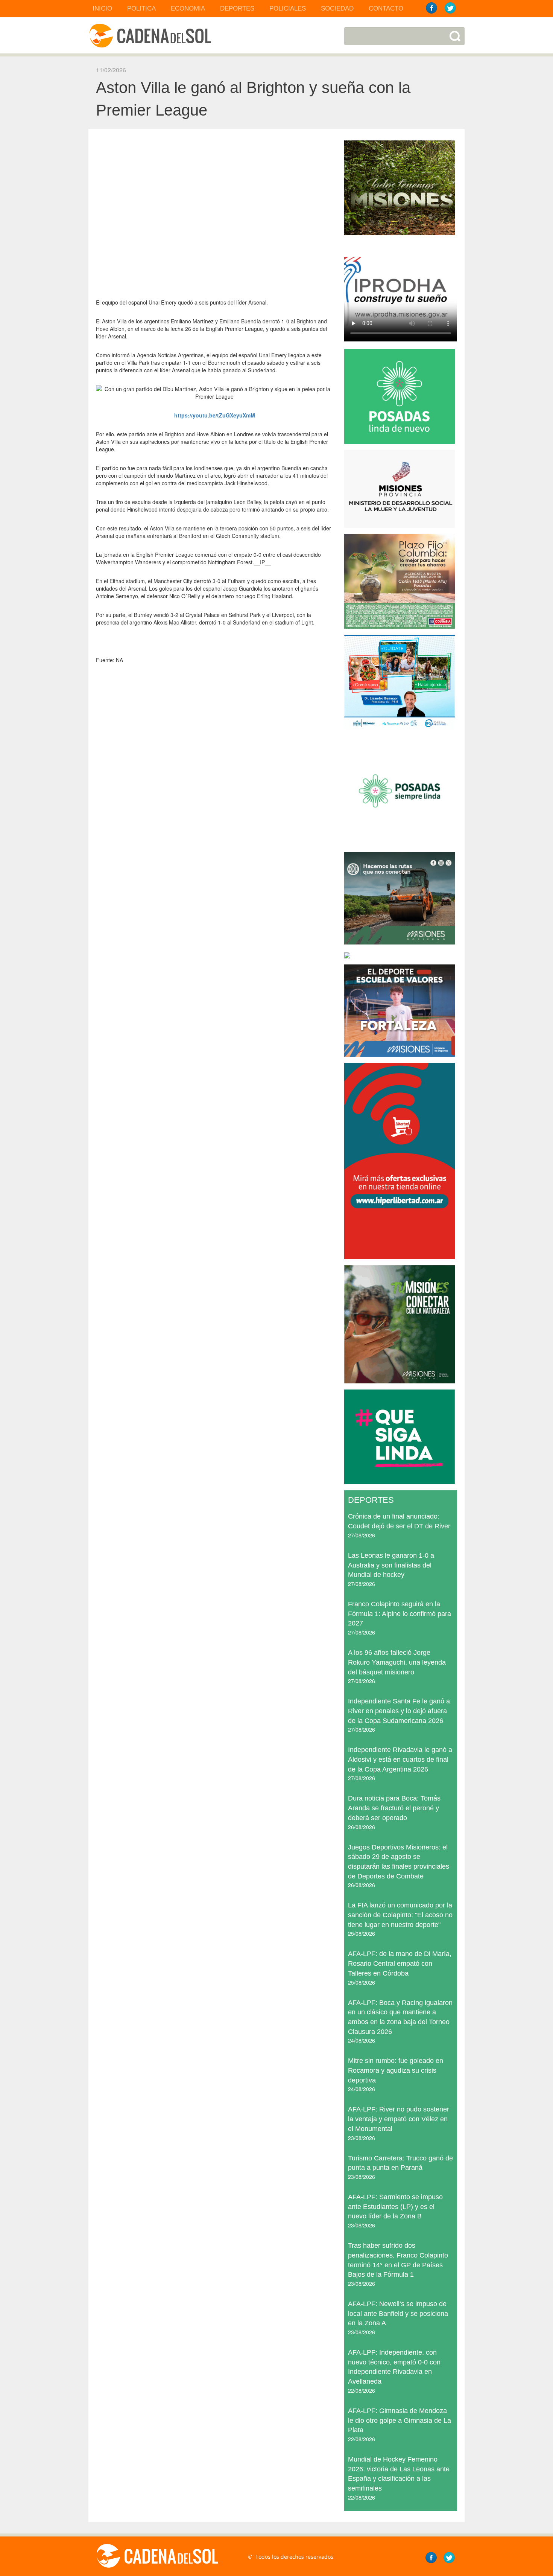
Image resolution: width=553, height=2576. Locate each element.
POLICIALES (288, 8)
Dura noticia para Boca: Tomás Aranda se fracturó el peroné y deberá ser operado (394, 1808)
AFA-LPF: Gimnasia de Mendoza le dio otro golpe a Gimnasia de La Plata (400, 2420)
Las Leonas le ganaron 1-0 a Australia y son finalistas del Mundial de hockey (391, 1565)
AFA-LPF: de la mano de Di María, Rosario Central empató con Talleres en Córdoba (400, 1963)
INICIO (102, 8)
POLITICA (141, 8)
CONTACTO (386, 8)
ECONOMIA (188, 8)
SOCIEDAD (337, 8)
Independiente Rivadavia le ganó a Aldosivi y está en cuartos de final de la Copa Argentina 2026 (400, 1759)
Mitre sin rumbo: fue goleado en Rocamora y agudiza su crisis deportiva (396, 2070)
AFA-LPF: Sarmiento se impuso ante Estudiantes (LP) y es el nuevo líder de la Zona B (395, 2207)
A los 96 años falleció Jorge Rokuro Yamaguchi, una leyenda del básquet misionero (397, 1662)
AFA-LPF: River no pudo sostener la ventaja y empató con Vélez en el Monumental (399, 2119)
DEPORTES (237, 8)
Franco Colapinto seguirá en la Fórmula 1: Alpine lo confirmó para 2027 (400, 1614)
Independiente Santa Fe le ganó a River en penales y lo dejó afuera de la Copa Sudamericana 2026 (399, 1711)
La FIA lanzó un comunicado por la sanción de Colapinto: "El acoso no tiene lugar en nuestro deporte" (400, 1915)
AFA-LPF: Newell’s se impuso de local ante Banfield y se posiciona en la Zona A (398, 2313)
